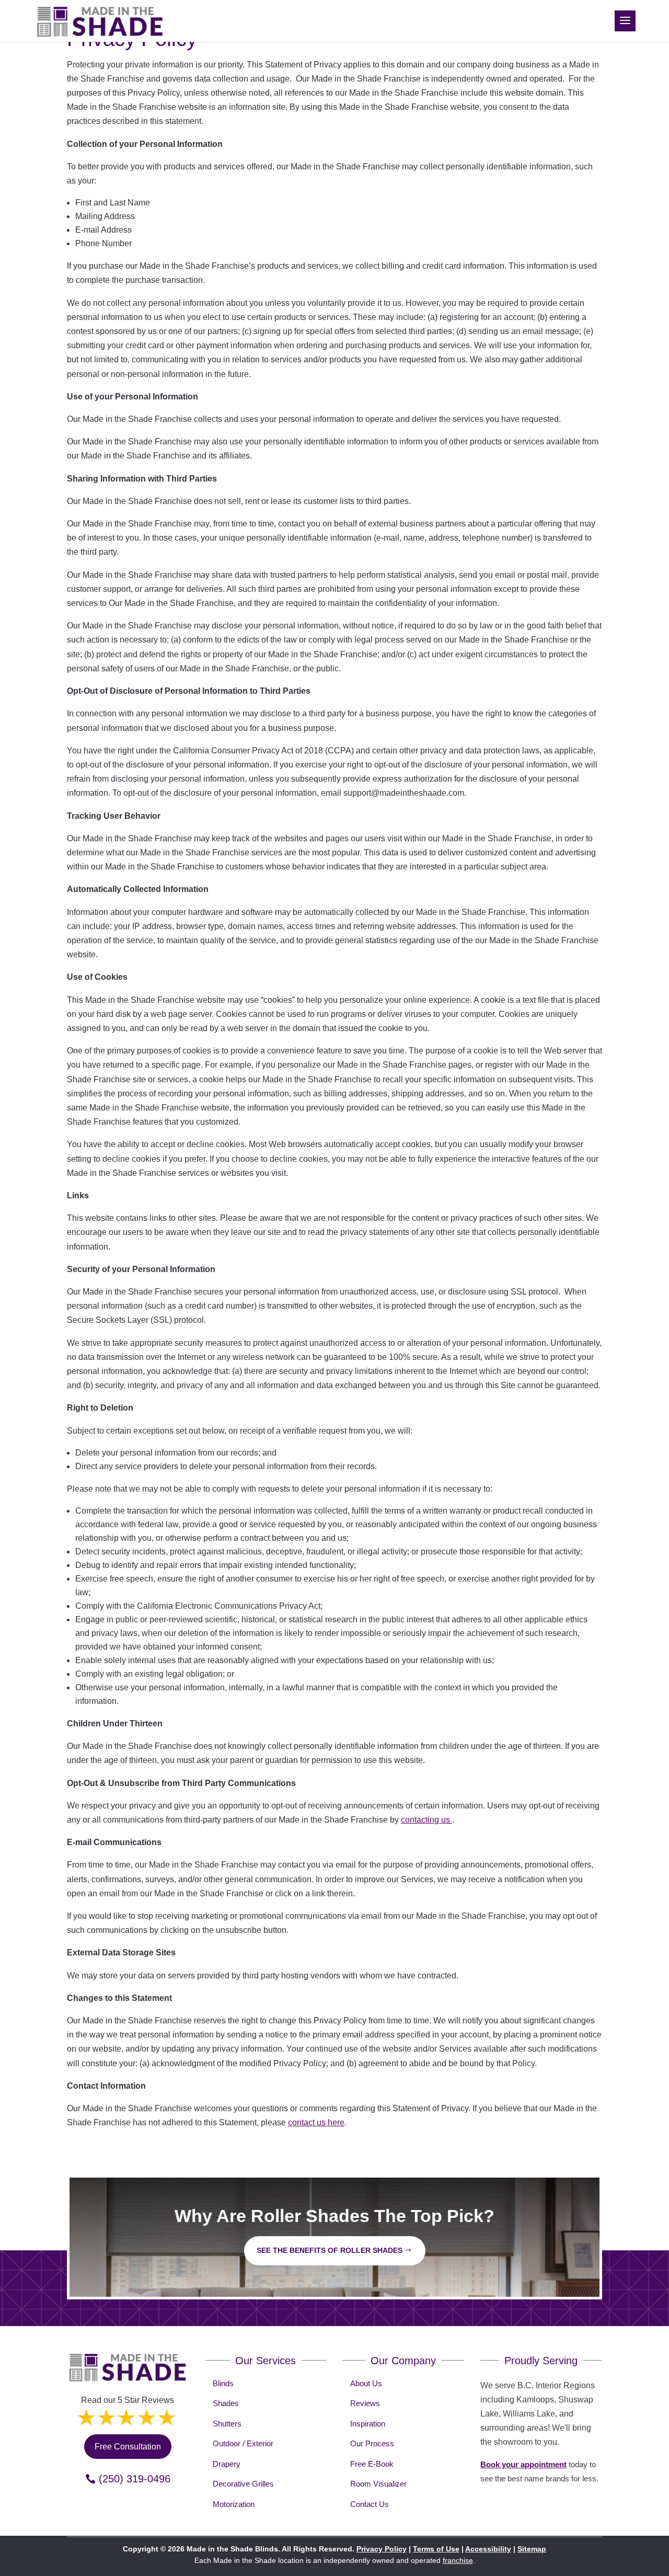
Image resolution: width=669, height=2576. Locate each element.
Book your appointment (523, 2464)
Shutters (227, 2424)
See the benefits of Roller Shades (330, 2250)
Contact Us (370, 2504)
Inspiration (368, 2424)
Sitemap (532, 2549)
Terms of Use (436, 2549)
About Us (366, 2383)
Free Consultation (128, 2447)
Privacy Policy (382, 2549)
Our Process (372, 2443)
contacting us (426, 1820)
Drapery (227, 2464)
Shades (226, 2403)
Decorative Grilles (243, 2484)
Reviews (365, 2403)
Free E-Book (372, 2464)
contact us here (316, 2122)
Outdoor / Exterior (243, 2443)
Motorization (234, 2504)
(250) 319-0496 (135, 2479)
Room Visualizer (378, 2484)
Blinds (223, 2383)
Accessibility (488, 2549)
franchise (458, 2560)
